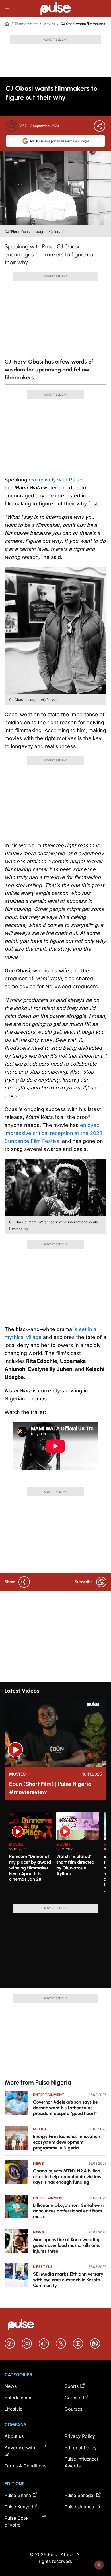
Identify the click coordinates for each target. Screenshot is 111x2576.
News (38, 2163)
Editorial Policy (81, 2448)
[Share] (100, 126)
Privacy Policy (80, 2436)
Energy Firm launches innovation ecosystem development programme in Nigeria (67, 2142)
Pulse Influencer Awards (82, 2462)
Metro (40, 2129)
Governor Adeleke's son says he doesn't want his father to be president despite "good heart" (65, 2108)
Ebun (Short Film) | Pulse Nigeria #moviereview (50, 1788)
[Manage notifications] (99, 2565)
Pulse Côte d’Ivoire (16, 2521)
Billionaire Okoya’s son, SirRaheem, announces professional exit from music (69, 2211)
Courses (73, 2409)
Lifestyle (43, 2267)
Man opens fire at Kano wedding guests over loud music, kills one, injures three (67, 2245)
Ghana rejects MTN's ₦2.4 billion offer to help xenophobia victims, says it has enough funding (68, 2177)
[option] (30, 1855)
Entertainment (26, 24)
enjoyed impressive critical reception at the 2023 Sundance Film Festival (54, 1133)
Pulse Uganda (79, 2507)
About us (14, 2436)
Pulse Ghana (18, 2495)
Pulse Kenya (18, 2507)
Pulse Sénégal (80, 2495)
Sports (72, 2386)
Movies (49, 24)
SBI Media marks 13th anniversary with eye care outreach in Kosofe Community (68, 2280)
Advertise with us (20, 2451)
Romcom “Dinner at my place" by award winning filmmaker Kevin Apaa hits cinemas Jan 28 (30, 1868)
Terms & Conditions (25, 2466)
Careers (73, 2398)
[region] (55, 1854)
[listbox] (58, 1854)
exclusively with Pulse (56, 480)
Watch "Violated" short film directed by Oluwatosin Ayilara (75, 1865)
